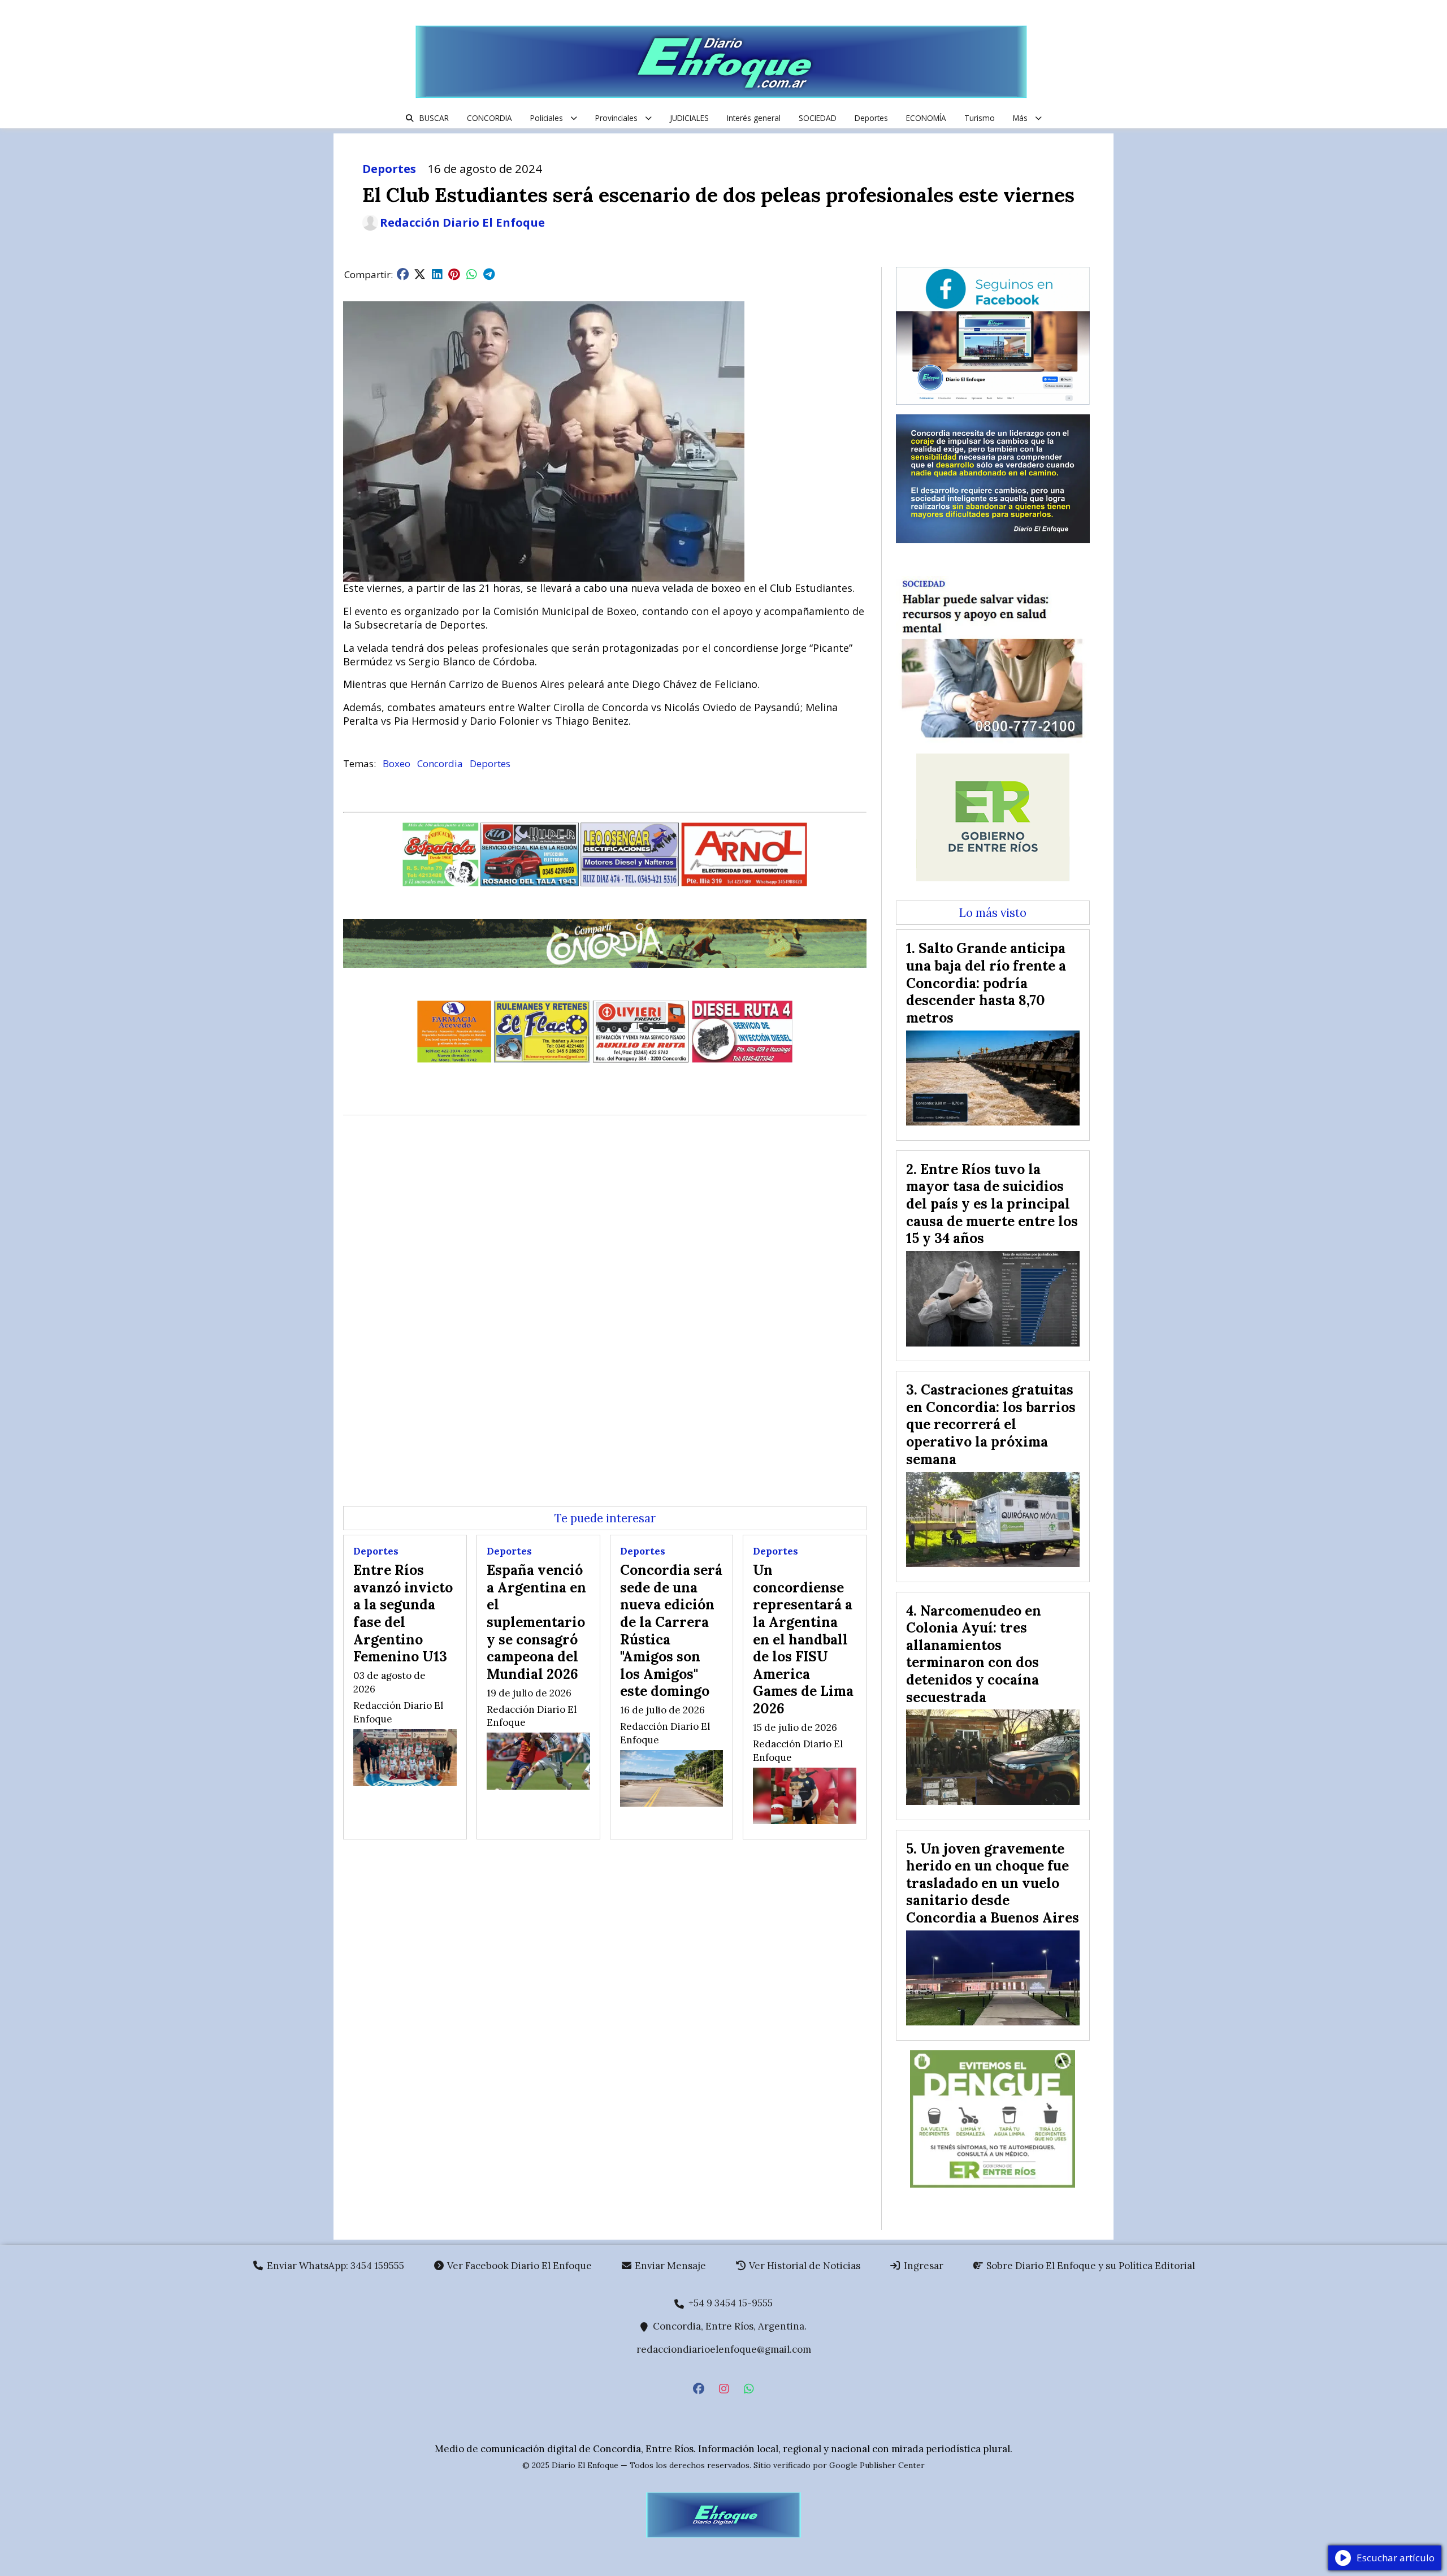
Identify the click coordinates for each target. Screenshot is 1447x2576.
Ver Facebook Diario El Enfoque (518, 2266)
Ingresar (922, 2266)
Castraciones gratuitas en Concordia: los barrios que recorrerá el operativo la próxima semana (991, 1424)
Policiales (547, 118)
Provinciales (616, 118)
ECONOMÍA (926, 118)
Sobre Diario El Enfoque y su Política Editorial (1089, 2266)
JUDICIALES (689, 118)
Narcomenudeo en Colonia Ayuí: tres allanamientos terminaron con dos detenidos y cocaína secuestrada (974, 1654)
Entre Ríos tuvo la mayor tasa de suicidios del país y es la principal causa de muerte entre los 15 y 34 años (992, 1203)
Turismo (980, 118)
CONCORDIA (489, 118)
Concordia (440, 763)
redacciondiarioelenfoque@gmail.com (724, 2349)
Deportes (871, 118)
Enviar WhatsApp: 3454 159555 (334, 2266)
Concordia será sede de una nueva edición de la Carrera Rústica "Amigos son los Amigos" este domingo (671, 1630)
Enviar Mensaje (669, 2266)
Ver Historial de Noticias (803, 2266)
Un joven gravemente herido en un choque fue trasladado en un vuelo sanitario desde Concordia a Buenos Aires (993, 1883)
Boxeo (397, 763)
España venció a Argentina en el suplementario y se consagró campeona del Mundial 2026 (536, 1622)
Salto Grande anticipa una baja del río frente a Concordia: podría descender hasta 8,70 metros (986, 982)
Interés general (754, 118)
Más (1020, 118)
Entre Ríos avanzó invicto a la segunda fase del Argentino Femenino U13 (403, 1613)
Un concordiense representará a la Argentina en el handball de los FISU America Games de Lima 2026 (803, 1639)
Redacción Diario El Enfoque (462, 223)
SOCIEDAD (818, 118)
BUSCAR (434, 118)
